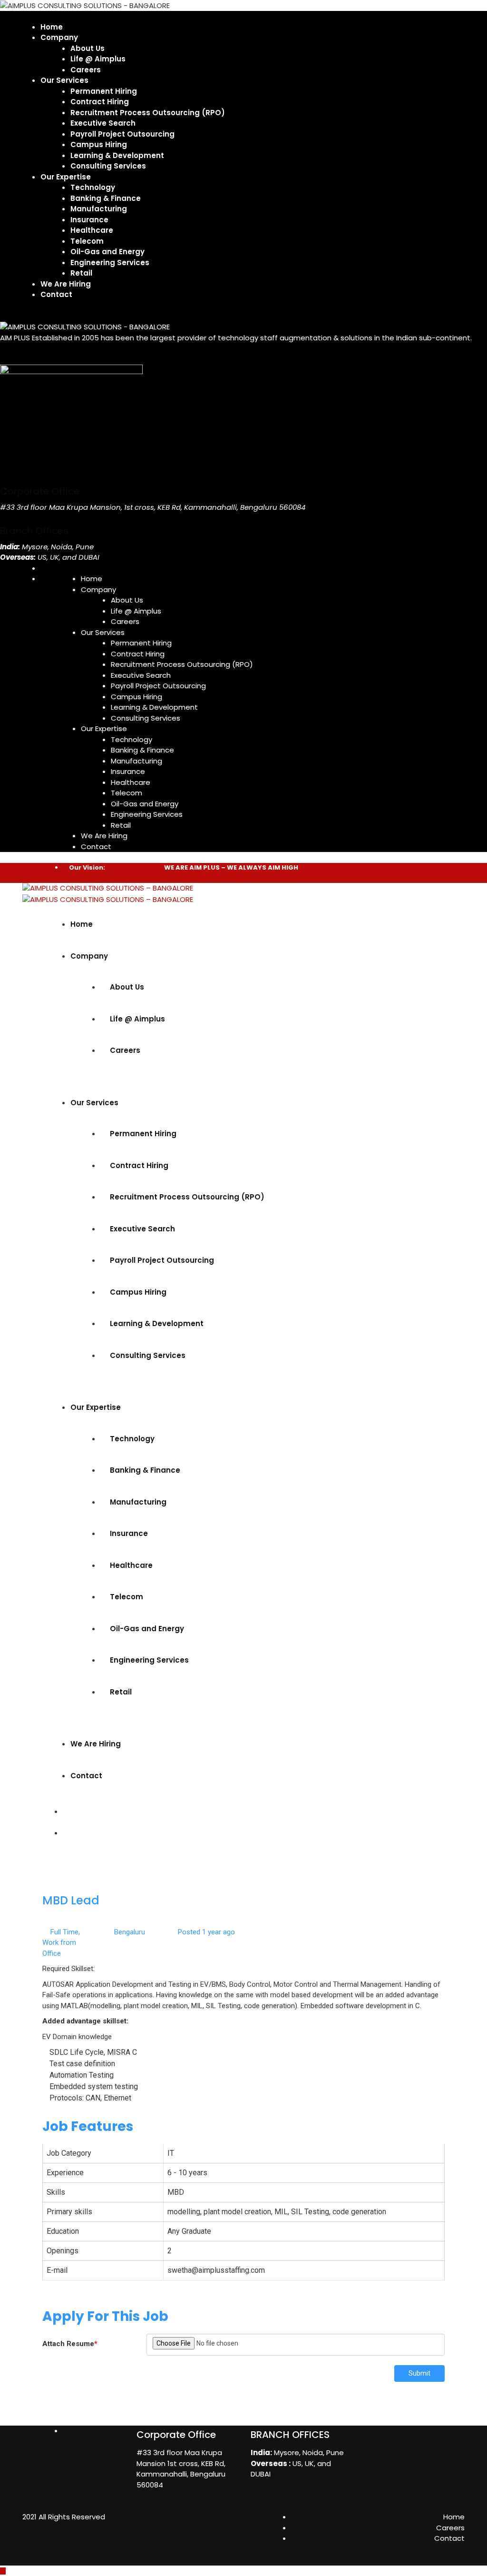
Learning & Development (117, 155)
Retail (81, 273)
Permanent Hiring (104, 91)
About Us (88, 48)
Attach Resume (70, 2344)
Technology (93, 187)
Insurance (89, 220)
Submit (419, 2373)
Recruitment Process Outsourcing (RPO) (148, 113)
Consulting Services (108, 166)
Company (59, 37)
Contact (56, 294)
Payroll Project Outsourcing (122, 134)
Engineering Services (110, 263)
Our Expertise (66, 177)
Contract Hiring (100, 102)
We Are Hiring (66, 284)
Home (52, 27)
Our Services (64, 80)
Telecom (87, 241)
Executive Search (103, 123)
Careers (86, 70)
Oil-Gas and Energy (107, 252)
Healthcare (92, 230)
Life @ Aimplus (98, 59)
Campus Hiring (99, 144)
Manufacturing (99, 209)
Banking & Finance (106, 198)
